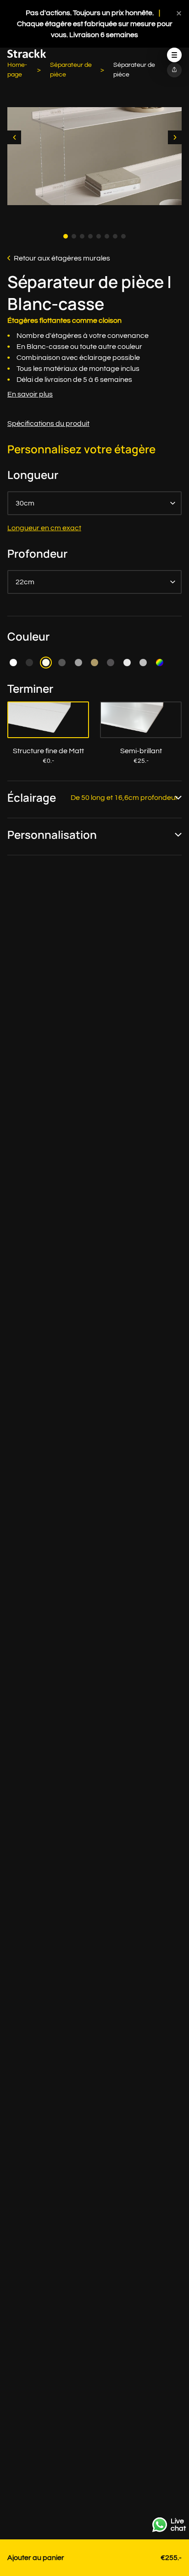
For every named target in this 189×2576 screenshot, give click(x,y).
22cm (25, 582)
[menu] (174, 55)
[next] (175, 137)
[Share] (174, 70)
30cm (25, 503)
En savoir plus (30, 394)
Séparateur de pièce (71, 70)
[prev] (14, 137)
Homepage (17, 70)
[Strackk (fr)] (27, 56)
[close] (179, 13)
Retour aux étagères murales (62, 258)
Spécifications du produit (48, 424)
